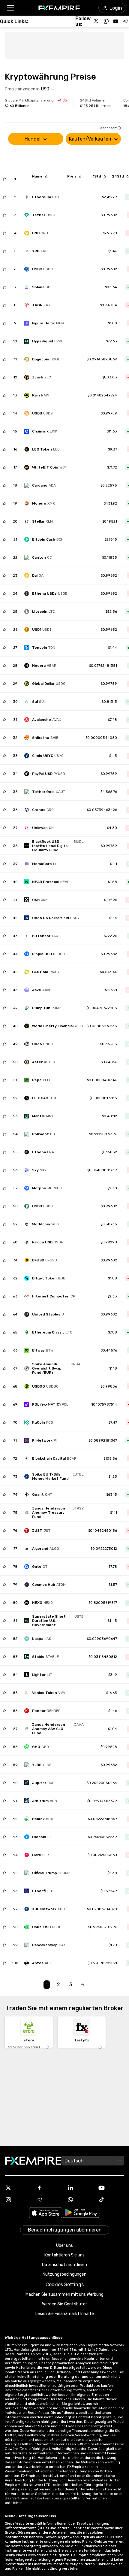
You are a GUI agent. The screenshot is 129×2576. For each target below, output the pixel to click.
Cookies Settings (65, 2285)
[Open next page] (82, 1985)
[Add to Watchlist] (4, 179)
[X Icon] (18, 2188)
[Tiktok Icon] (111, 2200)
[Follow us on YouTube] (116, 21)
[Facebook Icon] (49, 2188)
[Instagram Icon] (18, 2200)
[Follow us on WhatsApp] (106, 21)
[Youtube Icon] (111, 2188)
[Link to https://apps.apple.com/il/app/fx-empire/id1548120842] (46, 2213)
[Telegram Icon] (49, 2200)
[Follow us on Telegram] (125, 21)
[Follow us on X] (97, 21)
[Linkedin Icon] (80, 2188)
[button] (10, 8)
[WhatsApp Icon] (80, 2200)
